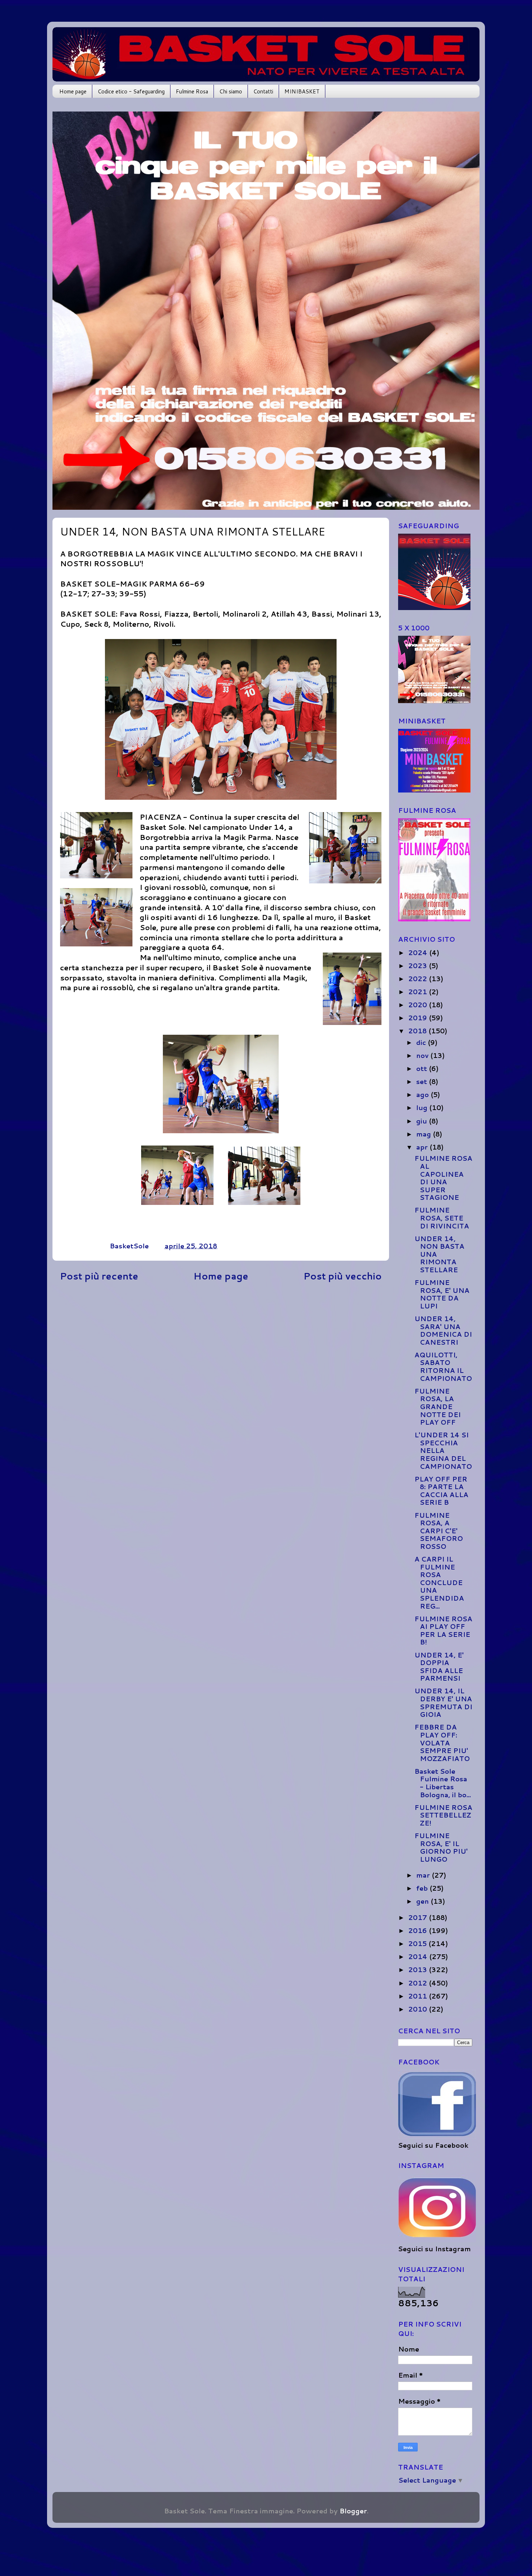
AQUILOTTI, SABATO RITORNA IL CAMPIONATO (443, 1367)
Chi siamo (231, 91)
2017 (419, 1917)
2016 (419, 1930)
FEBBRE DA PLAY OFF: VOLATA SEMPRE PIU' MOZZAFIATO (442, 1743)
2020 (419, 1005)
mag (425, 1134)
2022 (419, 979)
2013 (419, 1970)
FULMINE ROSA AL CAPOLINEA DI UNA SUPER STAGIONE (443, 1178)
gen (423, 1901)
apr (423, 1147)
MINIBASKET (302, 91)
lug (423, 1108)
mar (424, 1875)
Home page (73, 91)
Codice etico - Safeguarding (131, 91)
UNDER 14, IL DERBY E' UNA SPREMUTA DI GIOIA (443, 1703)
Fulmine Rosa (192, 91)
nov (423, 1055)
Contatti (263, 91)
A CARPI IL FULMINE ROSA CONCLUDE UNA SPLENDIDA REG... (439, 1583)
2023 (419, 966)
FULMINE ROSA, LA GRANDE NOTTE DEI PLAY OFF (438, 1407)
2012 (419, 1983)
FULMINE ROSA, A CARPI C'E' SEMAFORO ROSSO (439, 1531)
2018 (418, 1031)
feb (423, 1888)
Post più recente (99, 1276)
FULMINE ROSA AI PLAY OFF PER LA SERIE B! (443, 1631)
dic (422, 1042)
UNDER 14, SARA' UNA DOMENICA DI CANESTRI (443, 1330)
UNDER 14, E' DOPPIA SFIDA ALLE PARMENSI (439, 1667)
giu (423, 1121)
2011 (419, 1996)
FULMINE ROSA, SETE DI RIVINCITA (442, 1218)
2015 (418, 1943)
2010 (419, 2009)
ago (423, 1094)
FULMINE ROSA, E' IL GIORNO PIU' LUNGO (441, 1847)
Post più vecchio (343, 1276)
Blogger (353, 2511)
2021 (419, 992)
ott (423, 1068)
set (423, 1081)
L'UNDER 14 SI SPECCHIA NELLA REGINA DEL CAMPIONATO (443, 1450)
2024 (419, 953)
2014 (419, 1957)
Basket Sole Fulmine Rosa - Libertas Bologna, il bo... (443, 1783)
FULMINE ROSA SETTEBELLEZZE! (443, 1815)
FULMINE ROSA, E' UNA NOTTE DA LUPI (442, 1294)
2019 (419, 1018)
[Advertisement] (221, 1353)
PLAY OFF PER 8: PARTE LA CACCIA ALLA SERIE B (441, 1491)
